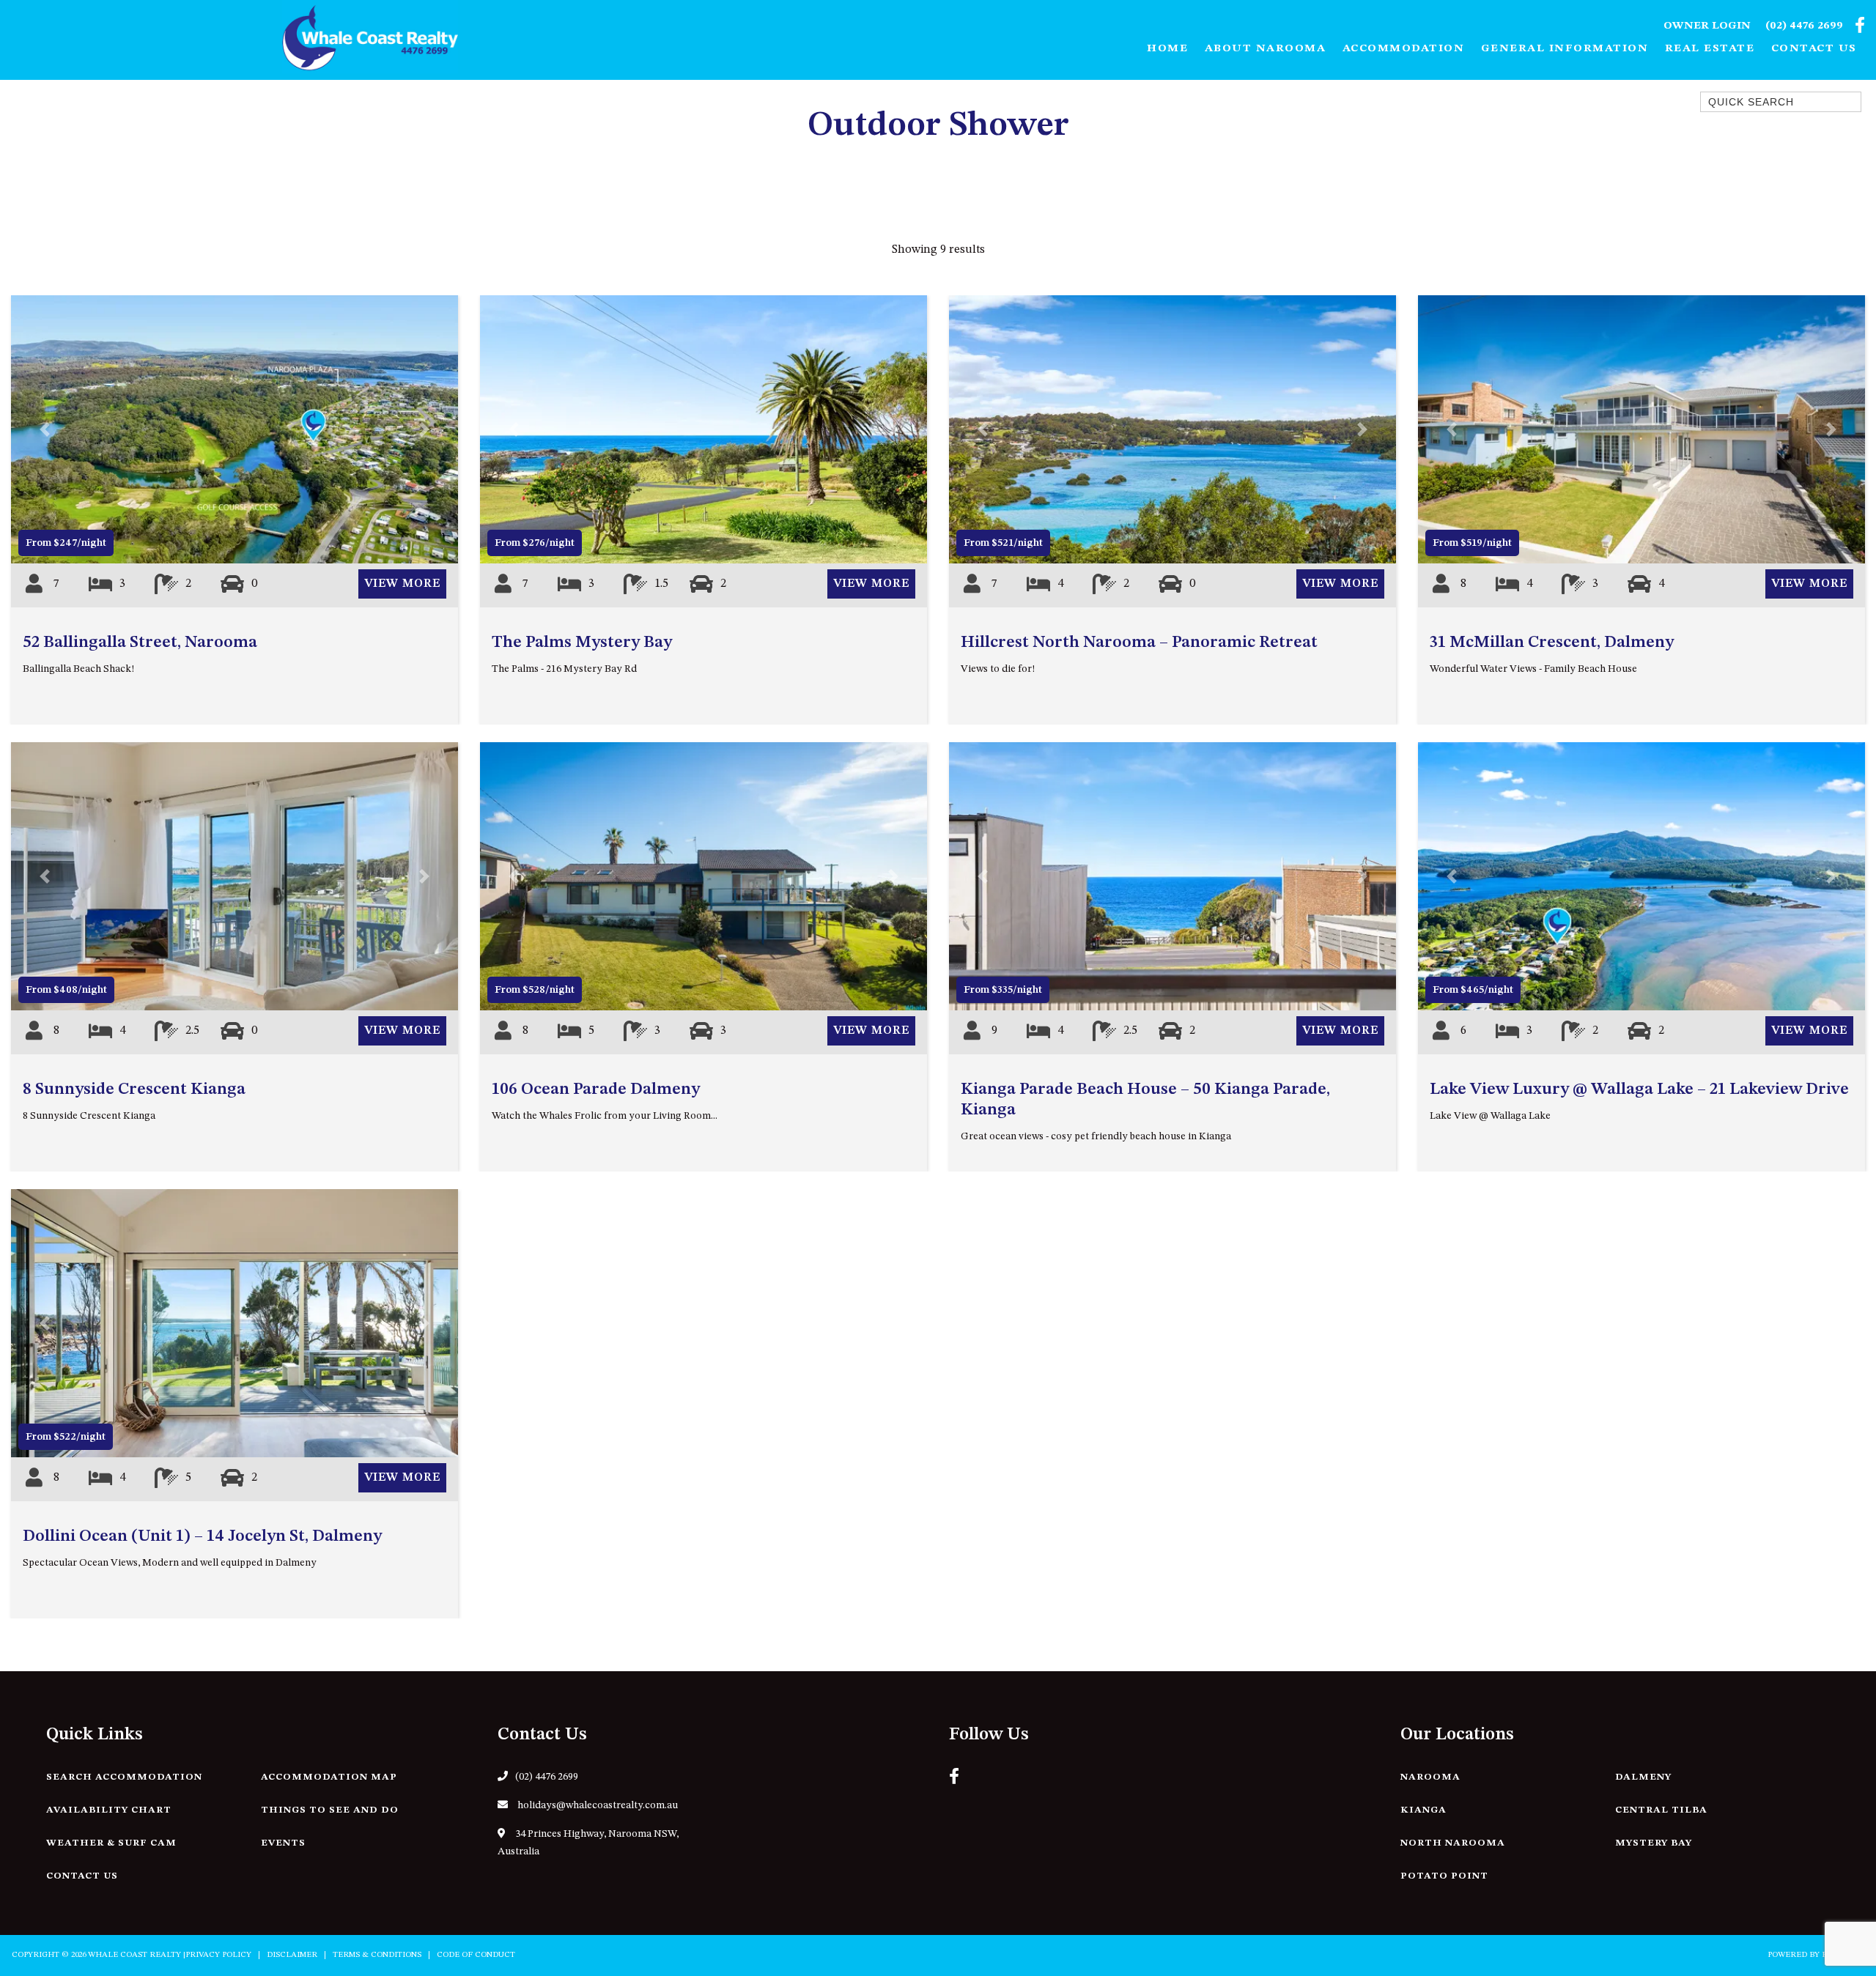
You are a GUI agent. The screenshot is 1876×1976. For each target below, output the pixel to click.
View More (402, 584)
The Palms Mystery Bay (582, 643)
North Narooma (1453, 1843)
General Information (1565, 49)
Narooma (1430, 1777)
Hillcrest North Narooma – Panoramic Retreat (1139, 643)
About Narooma (1266, 49)
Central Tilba (1661, 1810)
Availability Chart (109, 1810)
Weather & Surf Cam (111, 1843)
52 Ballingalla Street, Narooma (140, 643)
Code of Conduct (476, 1955)
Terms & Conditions (377, 1955)
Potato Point (1444, 1876)
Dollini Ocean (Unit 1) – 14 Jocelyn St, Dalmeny (202, 1536)
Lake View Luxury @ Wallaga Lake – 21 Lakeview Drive (1639, 1089)
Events (283, 1843)
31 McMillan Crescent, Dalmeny (1552, 643)
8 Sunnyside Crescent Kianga (134, 1089)
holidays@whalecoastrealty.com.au (597, 1805)
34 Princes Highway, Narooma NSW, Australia (588, 1843)
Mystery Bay (1654, 1843)
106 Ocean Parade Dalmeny (596, 1089)
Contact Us (1814, 49)
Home (1167, 49)
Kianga (1423, 1810)
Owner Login (1707, 26)
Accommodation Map (329, 1777)
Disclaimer (292, 1955)
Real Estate (1710, 49)
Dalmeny (1643, 1777)
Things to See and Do (330, 1810)
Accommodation (1404, 49)
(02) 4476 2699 (1804, 26)
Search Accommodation (124, 1777)
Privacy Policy (218, 1955)
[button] (45, 429)
